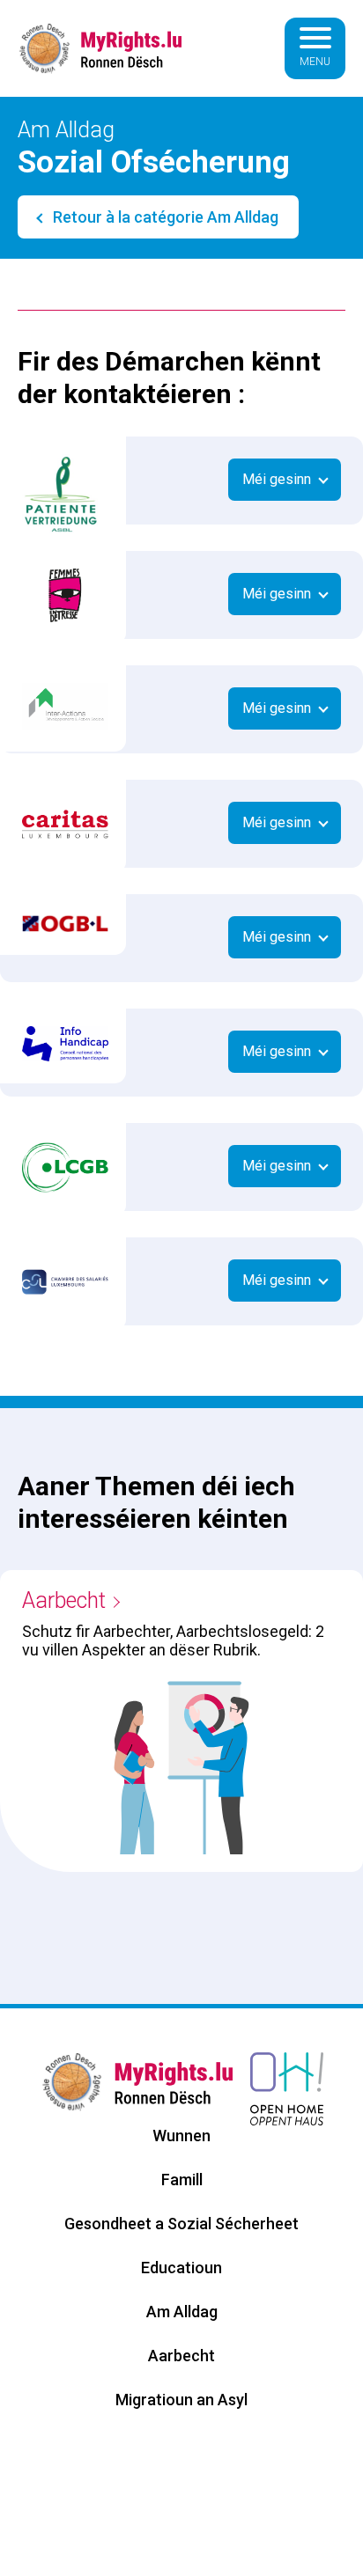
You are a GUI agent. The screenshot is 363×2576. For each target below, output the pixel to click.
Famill (182, 2180)
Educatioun (181, 2268)
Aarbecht (64, 1600)
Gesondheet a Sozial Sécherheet (181, 2224)
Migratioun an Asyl (181, 2400)
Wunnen (181, 2136)
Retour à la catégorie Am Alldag (164, 217)
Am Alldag (182, 2312)
